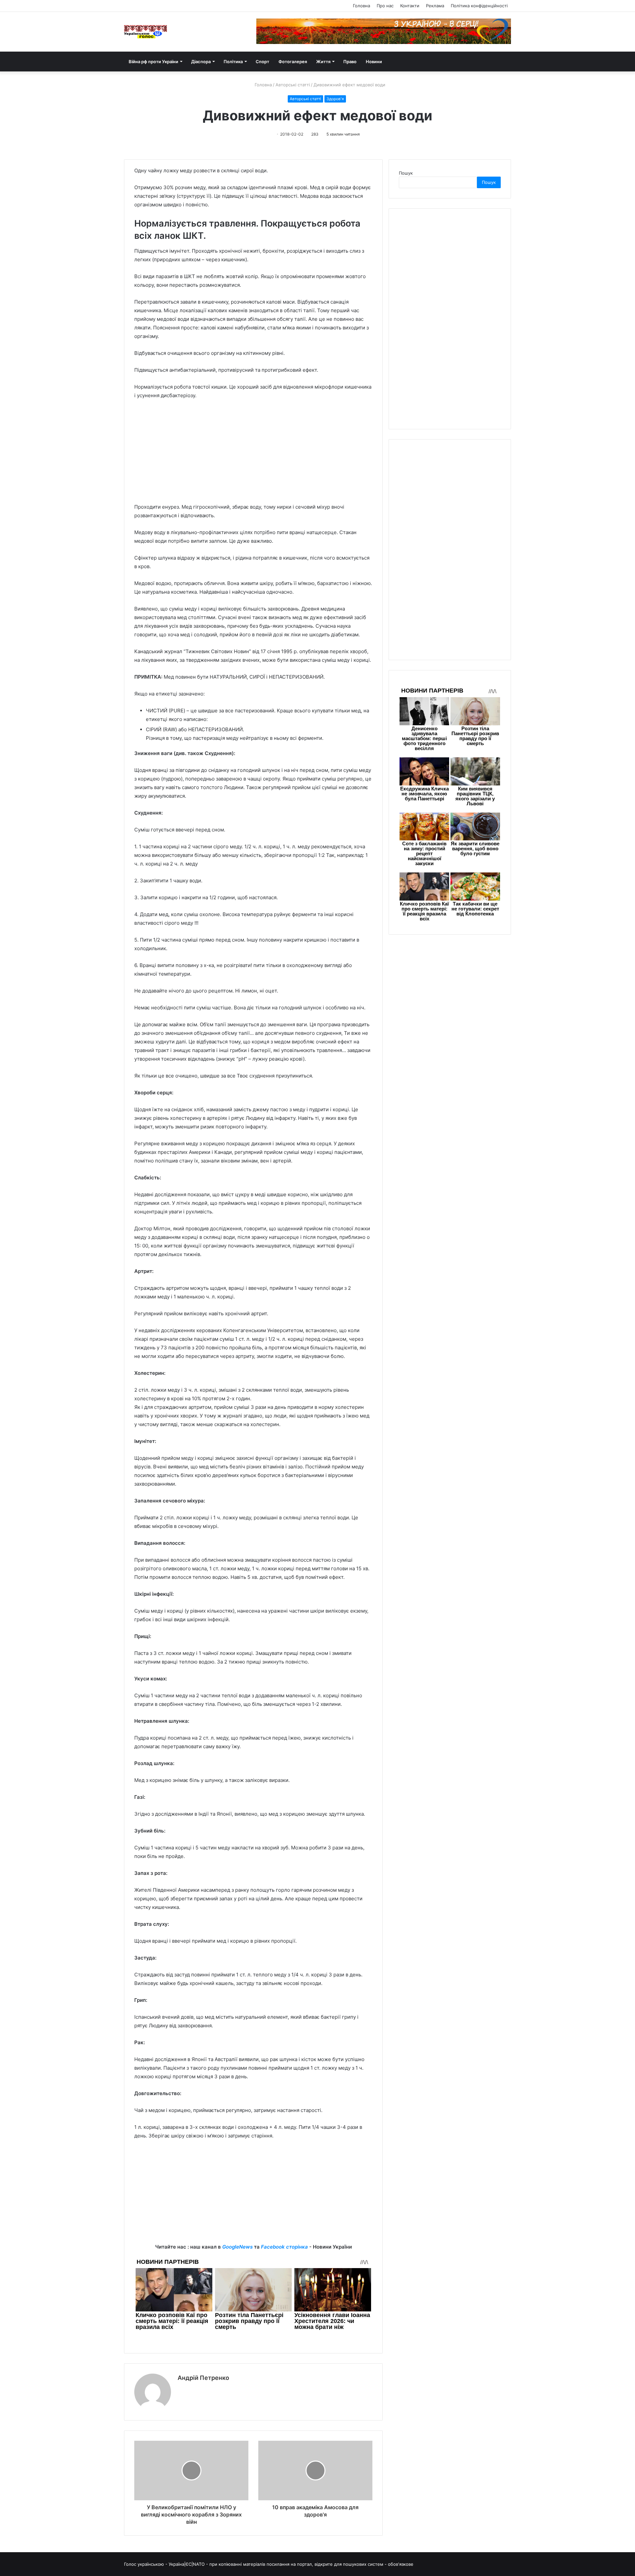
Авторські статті (293, 85)
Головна (361, 6)
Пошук (406, 173)
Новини (374, 62)
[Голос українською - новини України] (146, 32)
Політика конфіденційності (479, 6)
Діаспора (201, 62)
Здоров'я (335, 99)
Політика (233, 62)
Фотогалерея (293, 62)
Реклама (435, 6)
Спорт (262, 62)
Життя (323, 62)
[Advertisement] (253, 454)
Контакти (410, 6)
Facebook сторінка (284, 2247)
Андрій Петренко (203, 2378)
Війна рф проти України (153, 62)
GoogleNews (237, 2247)
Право (350, 62)
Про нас (385, 6)
